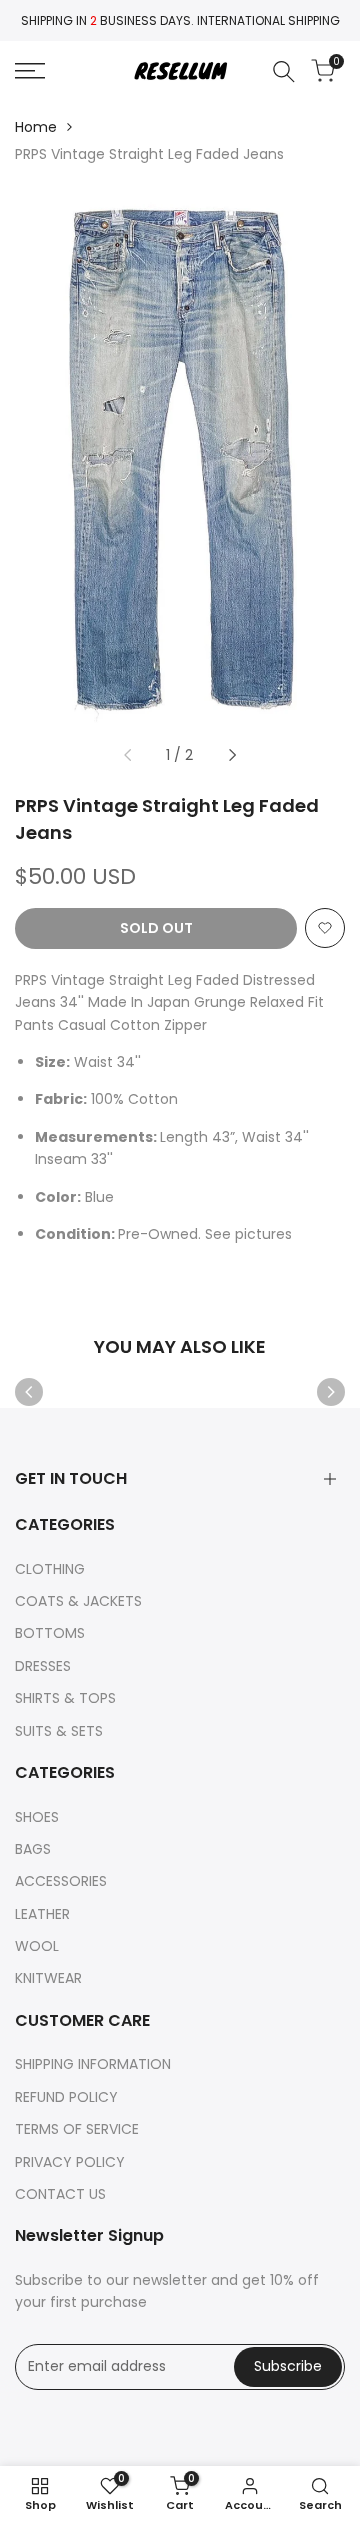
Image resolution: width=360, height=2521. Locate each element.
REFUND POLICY (66, 2097)
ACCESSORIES (61, 1881)
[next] (232, 755)
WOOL (37, 1946)
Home (36, 127)
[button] (325, 928)
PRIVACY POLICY (70, 2162)
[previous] (128, 755)
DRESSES (43, 1666)
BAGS (33, 1849)
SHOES (37, 1817)
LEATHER (42, 1914)
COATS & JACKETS (78, 1601)
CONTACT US (60, 2194)
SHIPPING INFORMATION (93, 2064)
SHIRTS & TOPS (65, 1698)
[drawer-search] (284, 71)
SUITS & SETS (59, 1731)
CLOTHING (50, 1569)
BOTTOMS (50, 1633)
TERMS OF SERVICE (77, 2129)
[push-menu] (30, 71)
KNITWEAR (48, 1978)
